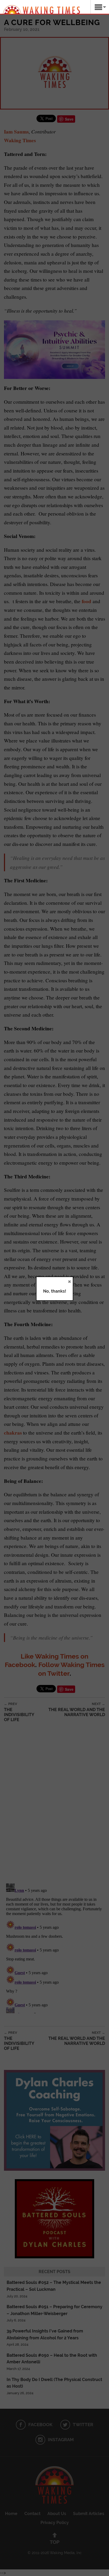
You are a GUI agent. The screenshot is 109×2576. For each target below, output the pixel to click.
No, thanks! (55, 1291)
